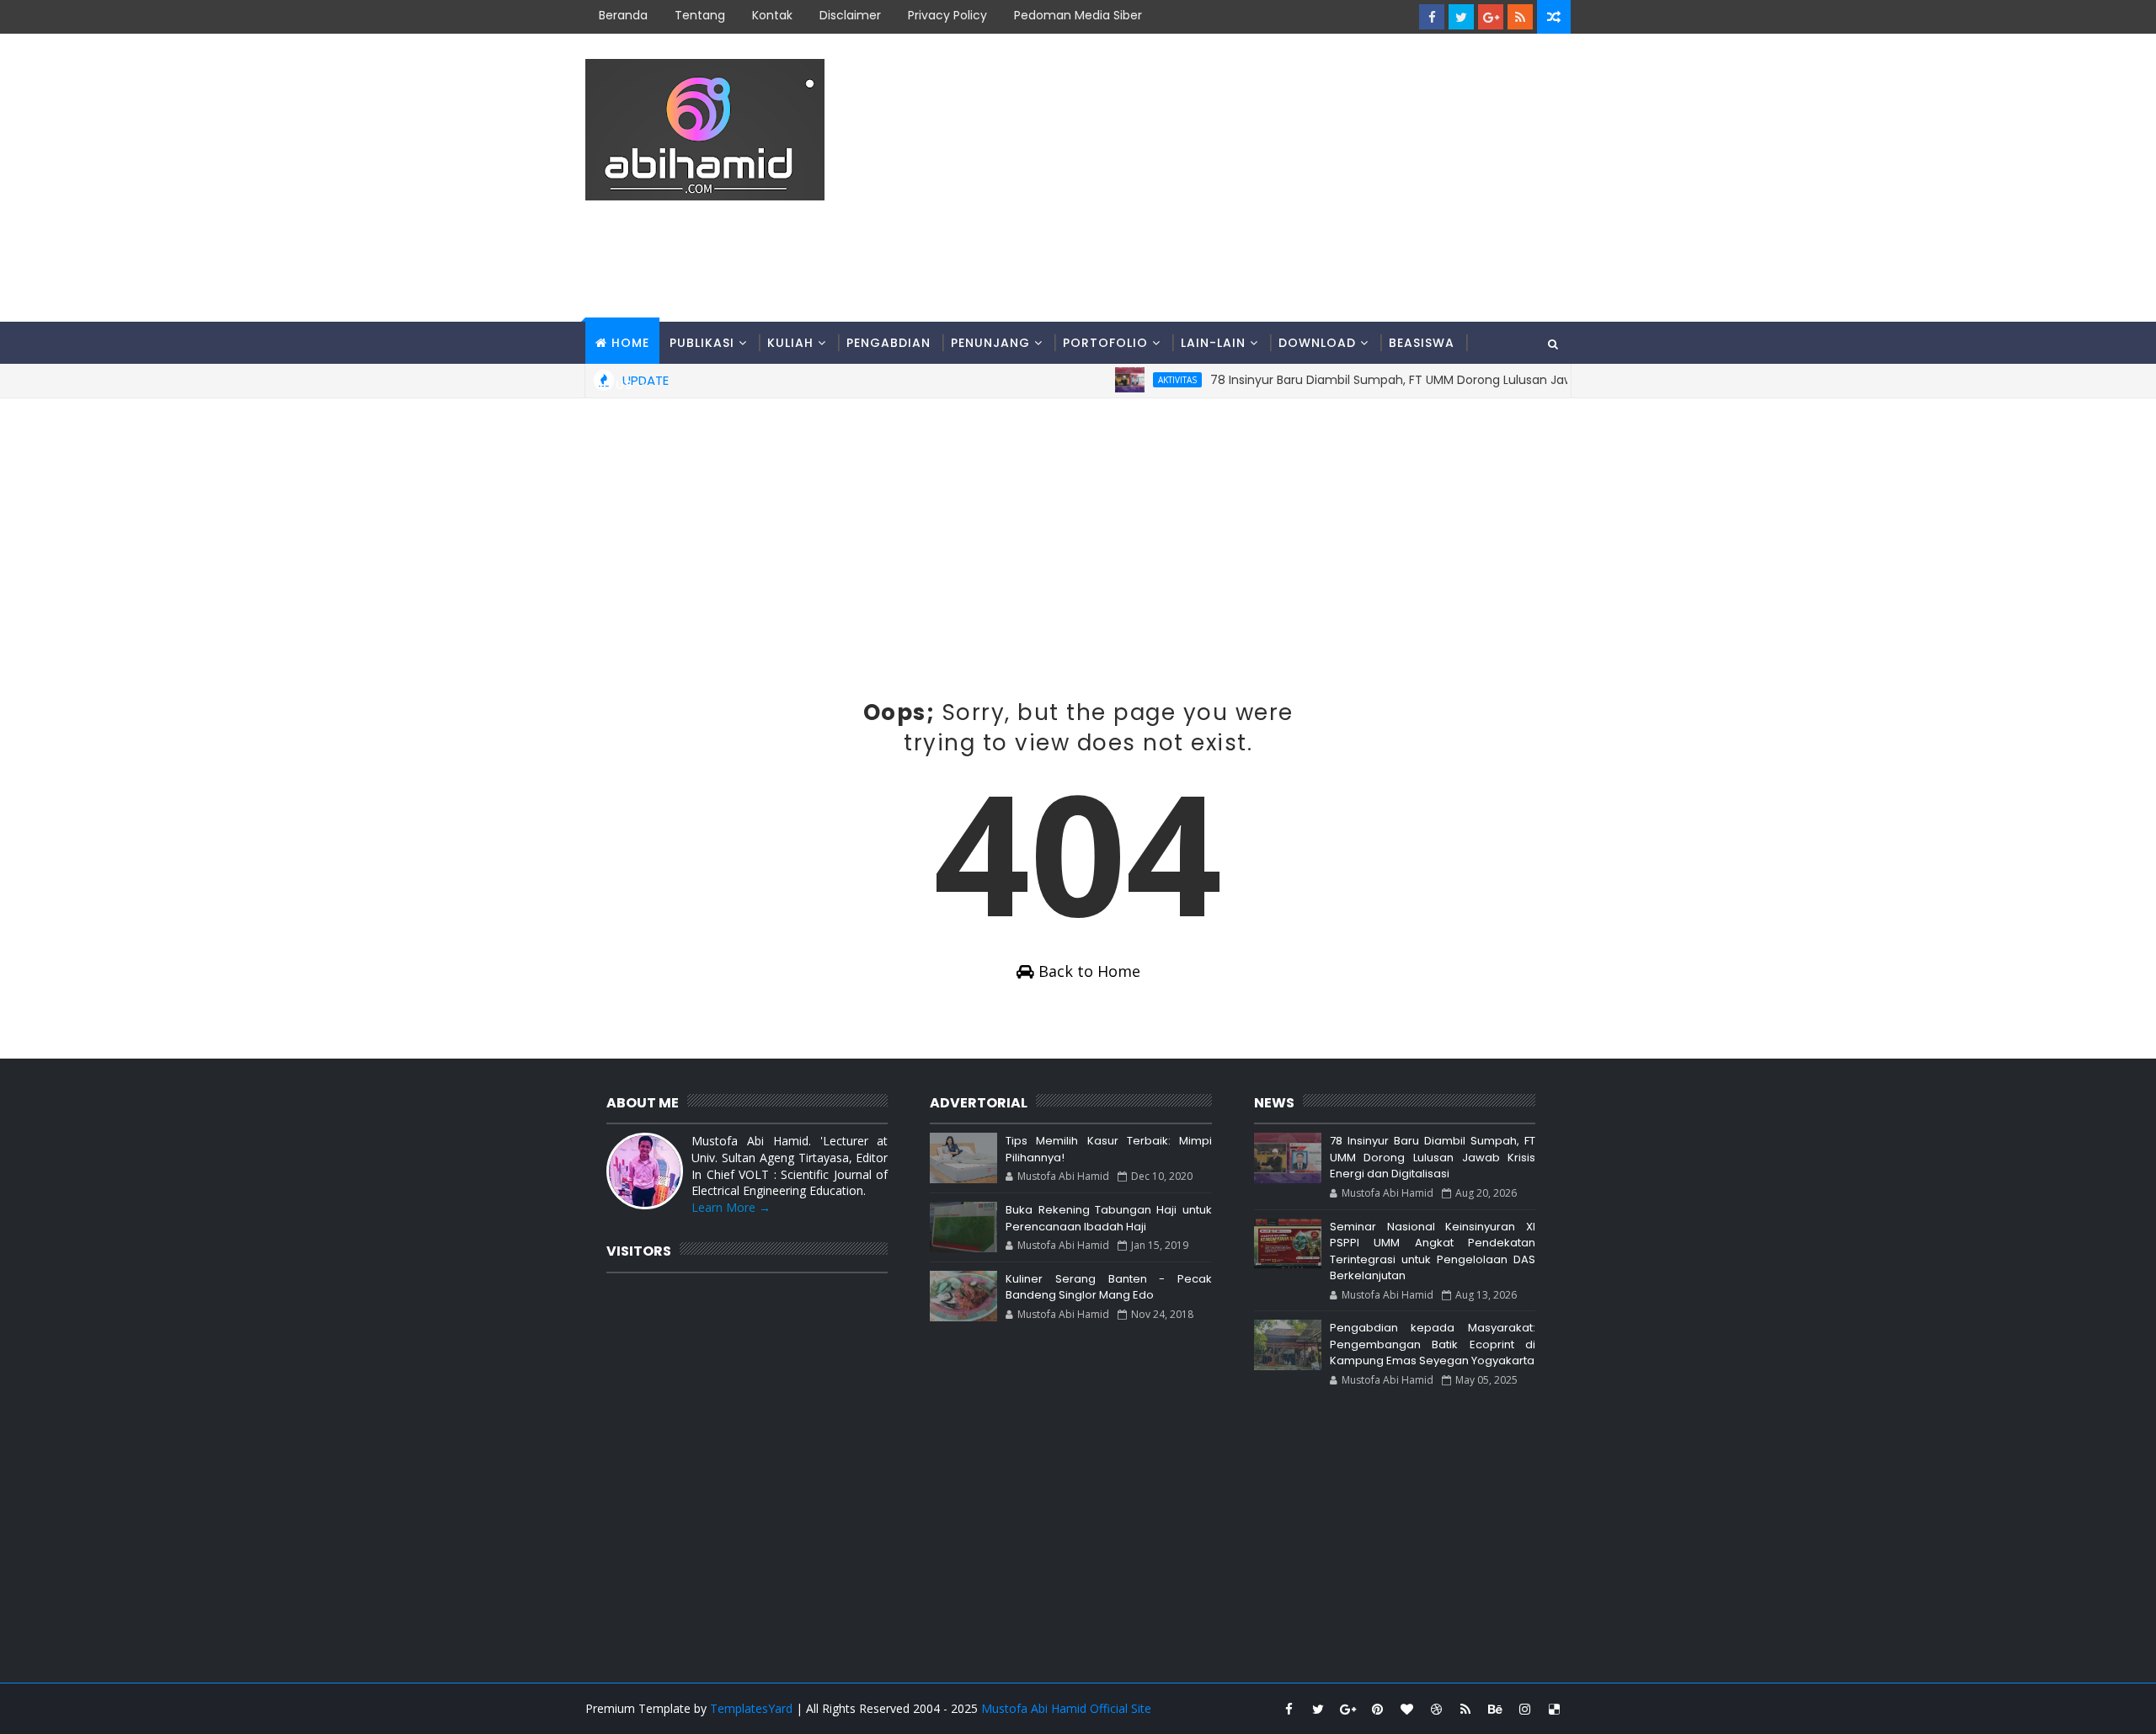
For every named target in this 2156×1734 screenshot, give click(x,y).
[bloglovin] (1406, 1709)
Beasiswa (1422, 343)
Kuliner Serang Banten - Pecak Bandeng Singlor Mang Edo (1108, 1287)
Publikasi (702, 343)
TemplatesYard (751, 1708)
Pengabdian (889, 343)
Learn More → (731, 1207)
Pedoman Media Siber (1078, 15)
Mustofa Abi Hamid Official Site (1066, 1708)
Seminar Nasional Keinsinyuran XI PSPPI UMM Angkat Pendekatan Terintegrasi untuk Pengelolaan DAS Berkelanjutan (1433, 1251)
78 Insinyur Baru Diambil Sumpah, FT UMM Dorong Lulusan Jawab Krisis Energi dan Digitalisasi (1433, 1157)
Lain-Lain (1213, 343)
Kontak (772, 15)
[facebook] (1432, 17)
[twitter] (1461, 17)
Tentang (700, 15)
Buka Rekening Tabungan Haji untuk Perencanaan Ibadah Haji (1108, 1218)
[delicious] (1554, 1709)
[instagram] (1524, 1709)
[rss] (1520, 17)
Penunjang (990, 343)
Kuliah (790, 343)
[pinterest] (1377, 1709)
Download (1317, 343)
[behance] (1495, 1709)
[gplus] (1491, 17)
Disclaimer (850, 15)
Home (630, 343)
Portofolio (1105, 343)
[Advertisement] (1263, 179)
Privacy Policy (947, 15)
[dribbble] (1436, 1709)
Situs (614, 385)
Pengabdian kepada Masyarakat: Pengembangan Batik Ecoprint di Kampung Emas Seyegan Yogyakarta (1433, 1344)
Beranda (623, 15)
